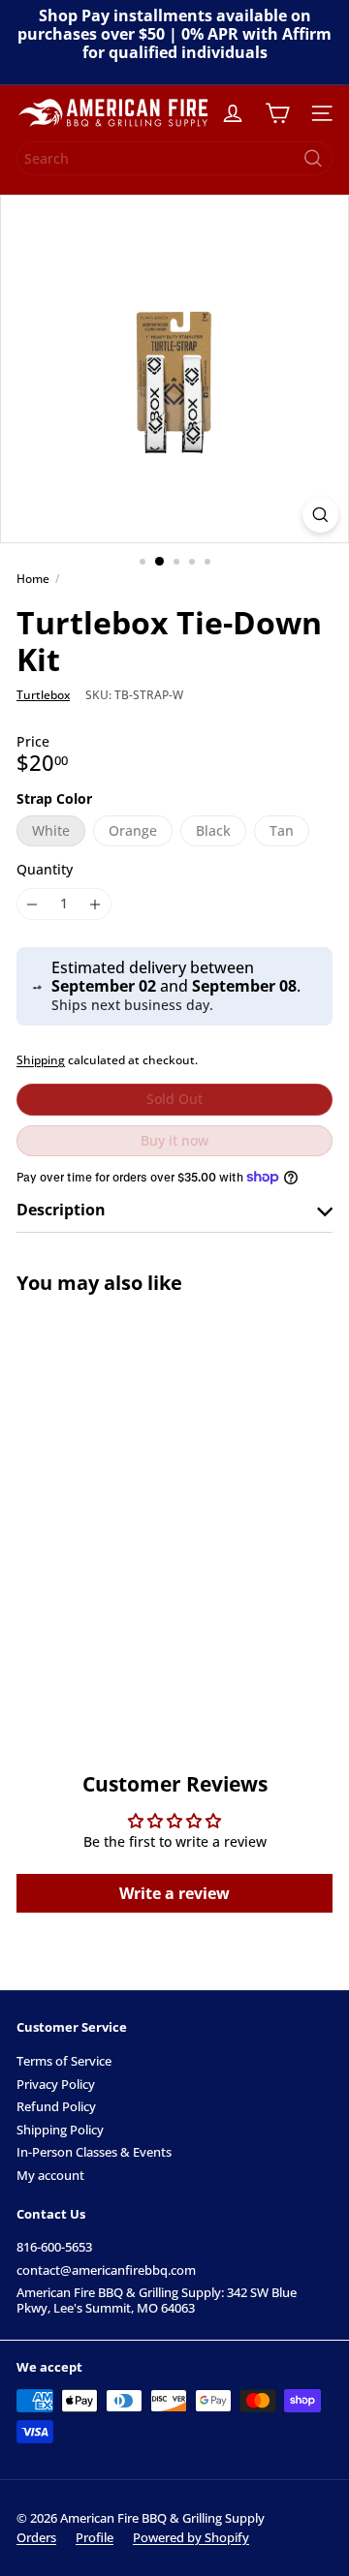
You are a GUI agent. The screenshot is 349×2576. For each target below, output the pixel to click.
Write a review (174, 1893)
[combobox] (174, 158)
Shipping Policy (60, 2130)
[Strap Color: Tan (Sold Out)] (158, 1569)
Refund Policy (56, 2106)
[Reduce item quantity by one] (32, 904)
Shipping (41, 1059)
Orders (36, 2537)
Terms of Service (64, 2061)
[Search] (313, 158)
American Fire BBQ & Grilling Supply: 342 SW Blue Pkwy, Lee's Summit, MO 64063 (157, 2300)
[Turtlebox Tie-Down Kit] (138, 1493)
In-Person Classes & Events (94, 2152)
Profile (95, 2537)
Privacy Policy (56, 2084)
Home (33, 579)
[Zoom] (320, 515)
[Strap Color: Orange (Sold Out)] (80, 1569)
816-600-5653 (54, 2247)
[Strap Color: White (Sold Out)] (42, 1569)
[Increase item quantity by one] (95, 904)
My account (50, 2175)
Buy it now (174, 1140)
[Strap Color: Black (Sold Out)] (119, 1569)
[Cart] (277, 113)
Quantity (45, 870)
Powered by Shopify (191, 2537)
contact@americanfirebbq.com (106, 2270)
